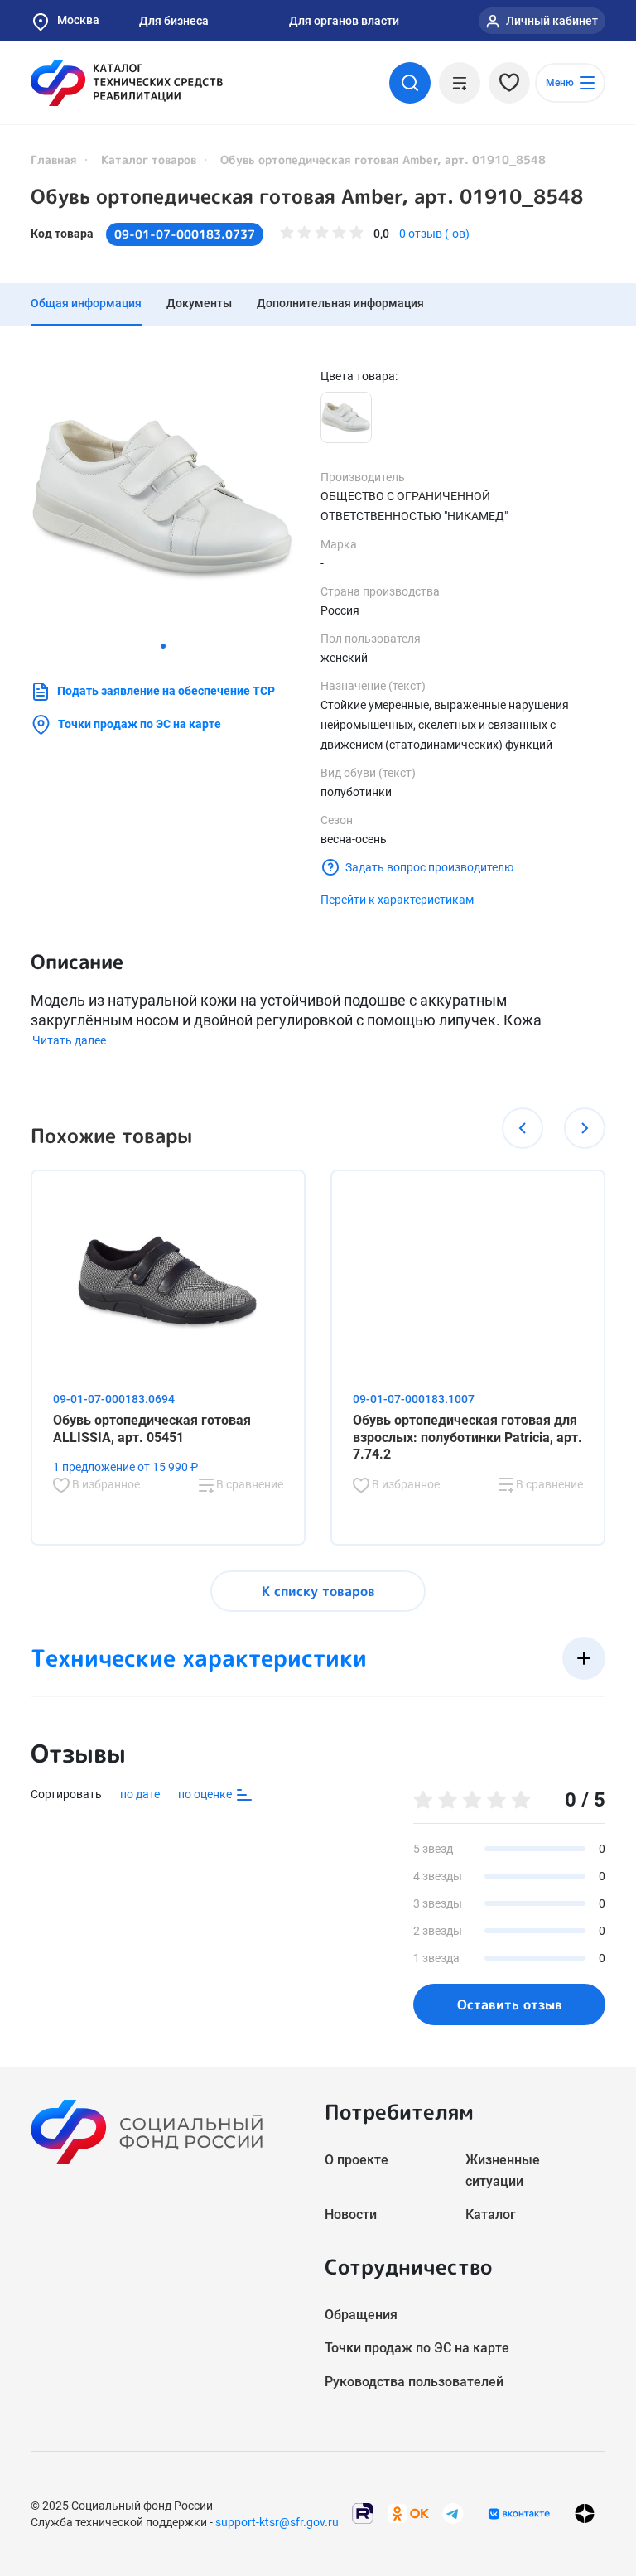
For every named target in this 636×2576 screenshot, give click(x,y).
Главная (54, 159)
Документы (199, 303)
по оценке (206, 1794)
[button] (163, 646)
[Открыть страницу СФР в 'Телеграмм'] (453, 2513)
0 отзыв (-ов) (434, 234)
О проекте (357, 2160)
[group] (163, 500)
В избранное (105, 1484)
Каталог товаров (149, 159)
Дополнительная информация (340, 303)
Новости (351, 2214)
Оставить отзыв (510, 2004)
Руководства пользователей (414, 2382)
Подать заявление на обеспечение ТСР (166, 691)
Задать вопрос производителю (429, 867)
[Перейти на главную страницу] (127, 83)
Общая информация (86, 303)
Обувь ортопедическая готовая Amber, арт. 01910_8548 (307, 196)
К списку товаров (318, 1591)
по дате (140, 1794)
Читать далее (69, 1040)
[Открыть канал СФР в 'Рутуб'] (363, 2513)
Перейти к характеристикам (397, 900)
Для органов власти (344, 21)
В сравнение (248, 1484)
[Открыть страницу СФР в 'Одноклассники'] (408, 2513)
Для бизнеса (174, 21)
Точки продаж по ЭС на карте (140, 724)
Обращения (361, 2315)
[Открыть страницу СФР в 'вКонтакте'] (519, 2514)
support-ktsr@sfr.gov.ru (277, 2522)
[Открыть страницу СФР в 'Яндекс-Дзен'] (585, 2513)
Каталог (491, 2214)
